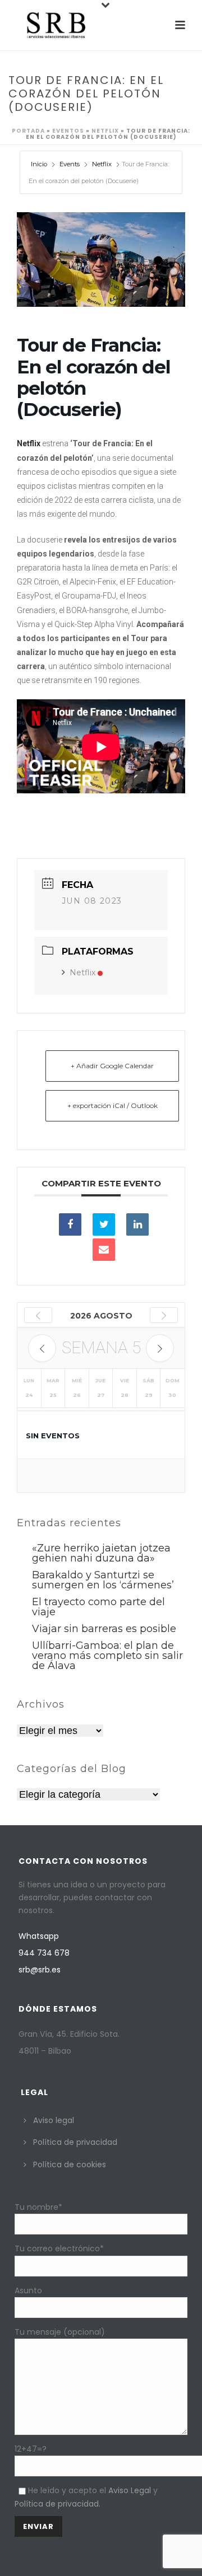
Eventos (68, 131)
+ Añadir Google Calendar (112, 1066)
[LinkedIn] (137, 1224)
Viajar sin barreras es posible (104, 1629)
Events (70, 164)
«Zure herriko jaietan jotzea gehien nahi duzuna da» (101, 1553)
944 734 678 (44, 1953)
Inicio (40, 164)
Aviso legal (54, 2120)
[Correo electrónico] (104, 1250)
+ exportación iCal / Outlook (113, 1105)
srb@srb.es (40, 1970)
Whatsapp (39, 1936)
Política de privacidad (75, 2142)
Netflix (105, 131)
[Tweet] (104, 1224)
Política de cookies (70, 2164)
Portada (28, 131)
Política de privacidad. (58, 2504)
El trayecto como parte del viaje (98, 1607)
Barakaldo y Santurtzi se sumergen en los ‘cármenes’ (103, 1580)
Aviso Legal (130, 2490)
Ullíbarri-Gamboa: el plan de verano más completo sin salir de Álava (107, 1656)
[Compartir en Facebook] (70, 1224)
